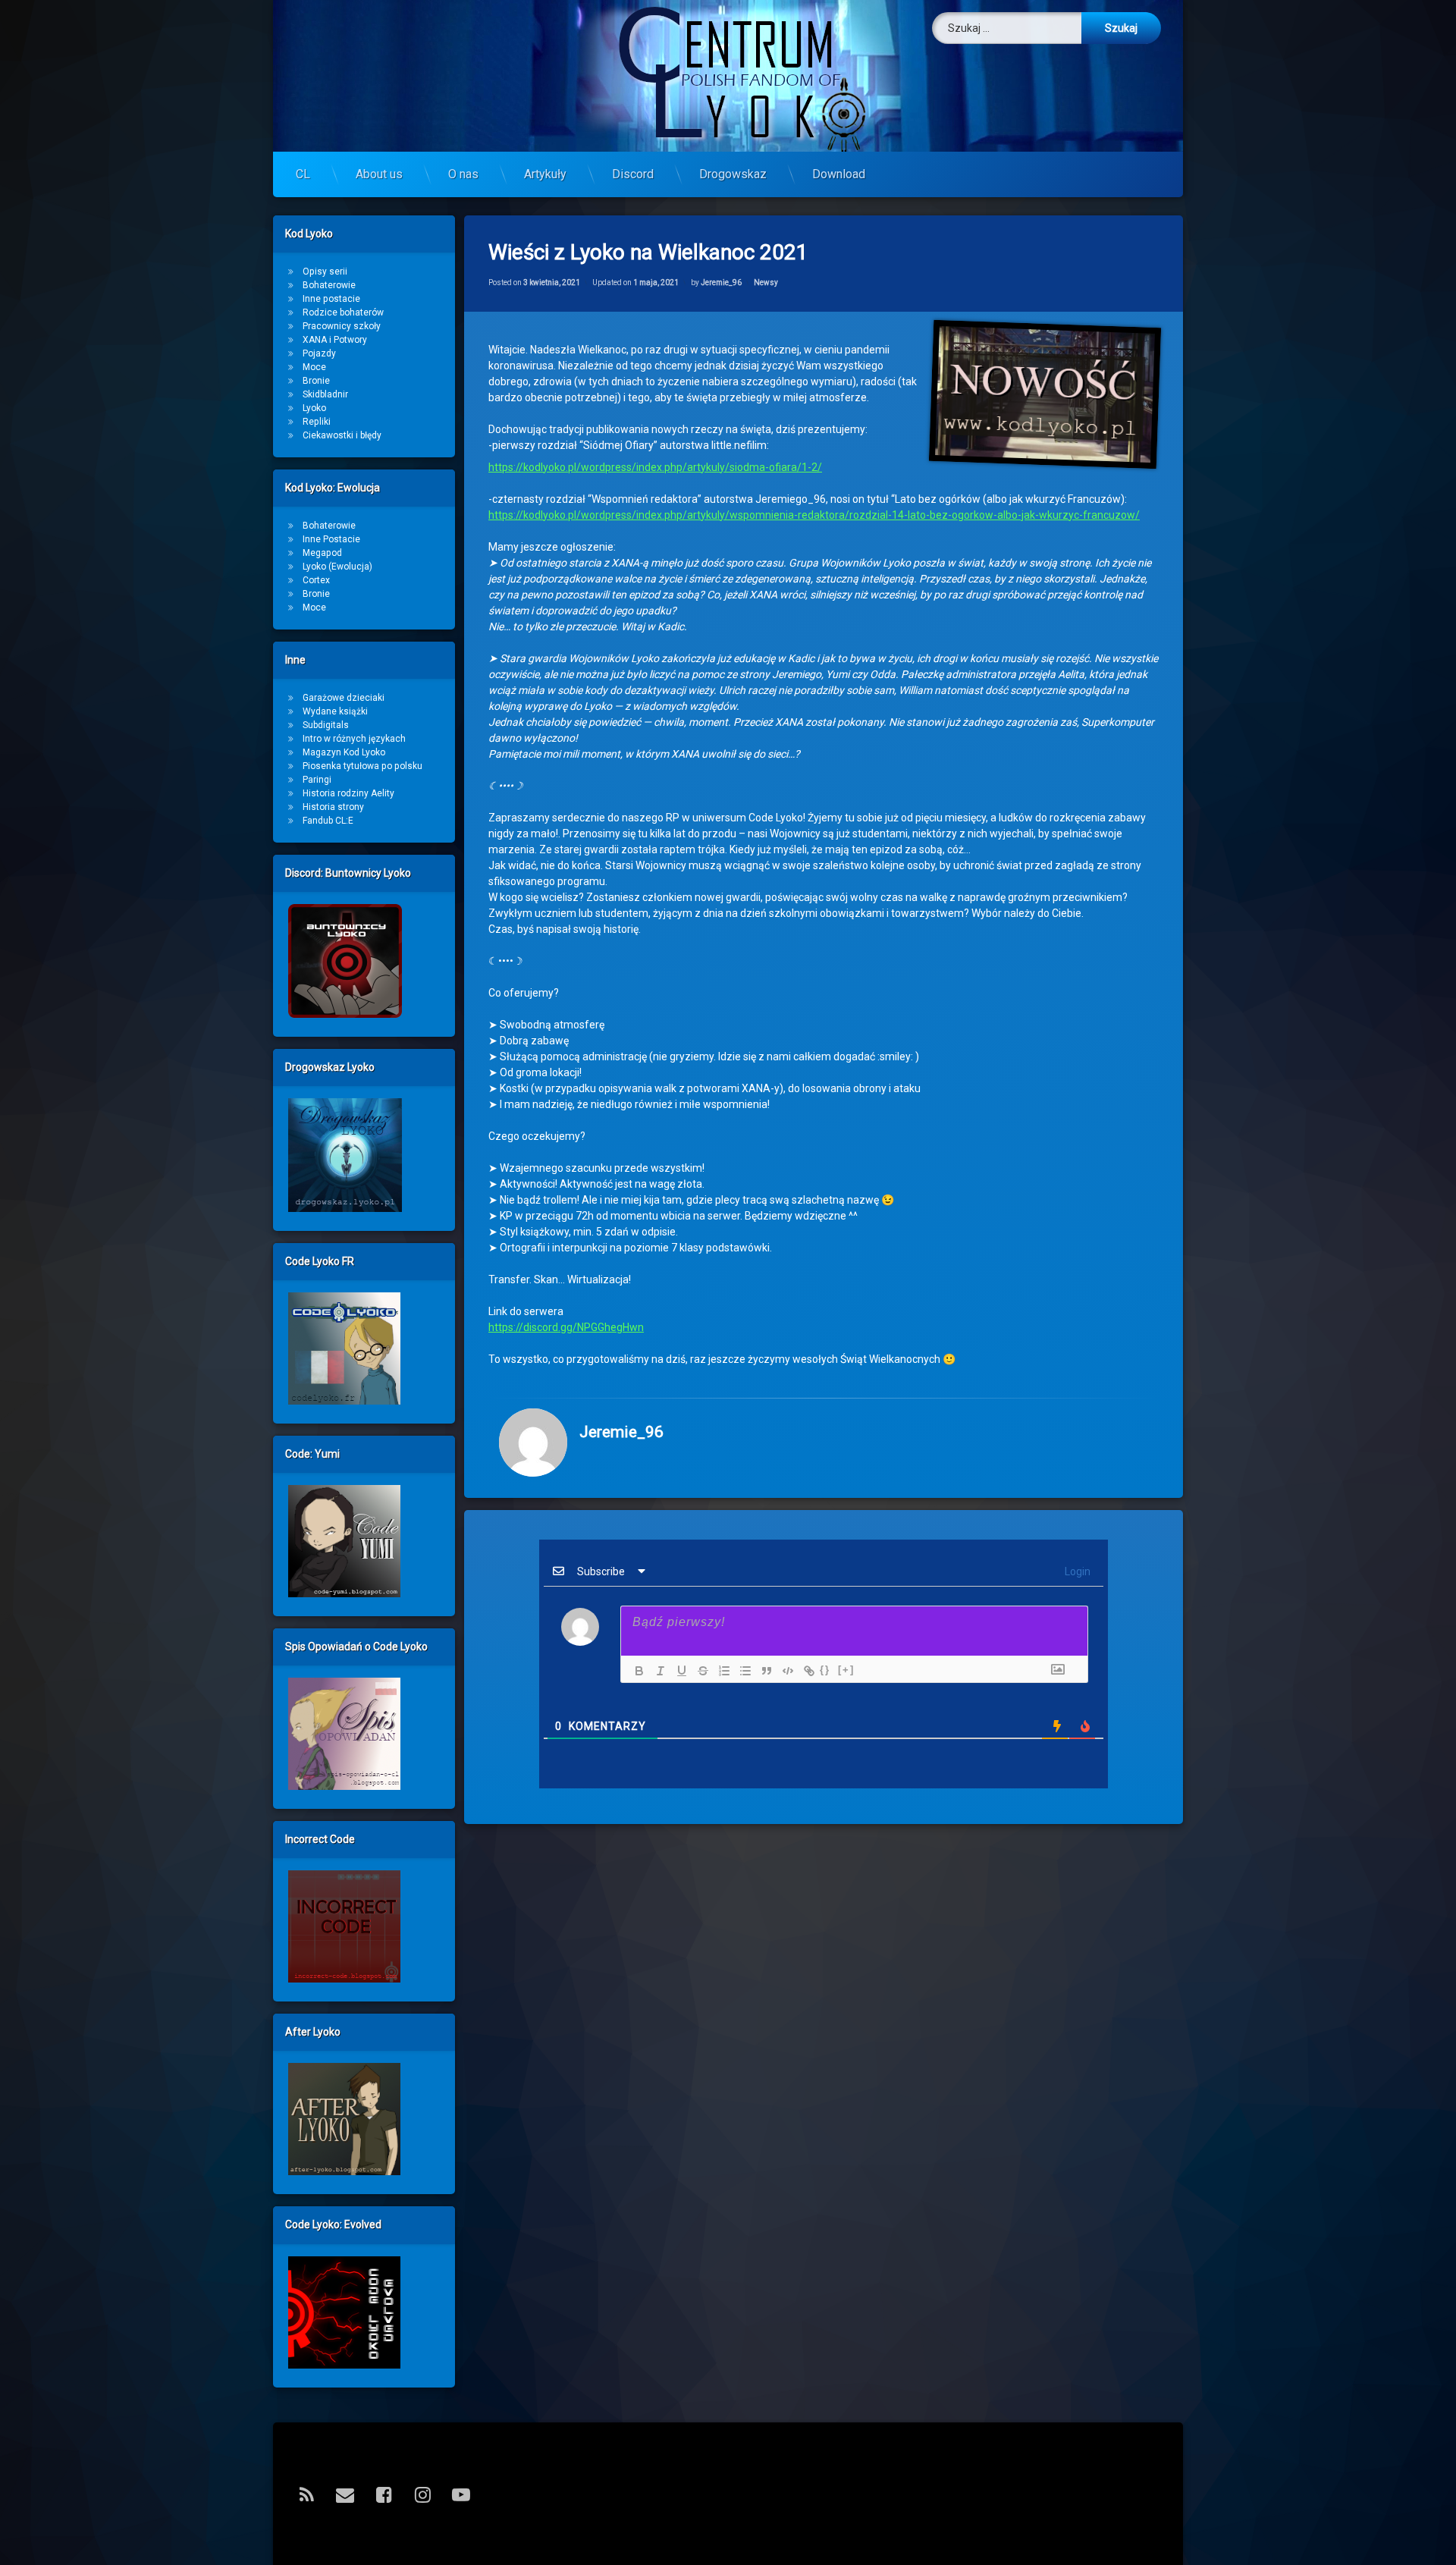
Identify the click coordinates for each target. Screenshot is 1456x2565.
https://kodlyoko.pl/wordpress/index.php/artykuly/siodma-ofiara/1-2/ (655, 467)
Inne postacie (331, 299)
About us (379, 174)
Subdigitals (326, 725)
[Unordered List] (742, 1671)
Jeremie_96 (721, 283)
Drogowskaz (733, 174)
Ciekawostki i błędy (342, 435)
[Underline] (678, 1671)
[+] (846, 1670)
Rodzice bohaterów (343, 312)
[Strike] (699, 1671)
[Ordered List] (720, 1671)
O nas (463, 174)
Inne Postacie (331, 539)
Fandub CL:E (328, 821)
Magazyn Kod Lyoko (344, 752)
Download (839, 174)
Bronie (316, 381)
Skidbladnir (325, 394)
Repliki (317, 422)
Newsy (766, 283)
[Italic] (657, 1671)
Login (1076, 1571)
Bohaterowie (329, 285)
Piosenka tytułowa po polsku (362, 766)
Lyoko (314, 408)
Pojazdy (319, 353)
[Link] (805, 1671)
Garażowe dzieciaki (344, 698)
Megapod (322, 553)
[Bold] (635, 1671)
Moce (314, 367)
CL (303, 174)
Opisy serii (325, 272)
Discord (633, 174)
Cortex (316, 580)
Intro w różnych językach (354, 739)
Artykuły (545, 174)
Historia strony (333, 807)
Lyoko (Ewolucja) (337, 567)
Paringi (317, 780)
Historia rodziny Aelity (348, 793)
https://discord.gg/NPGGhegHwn (566, 1327)
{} (825, 1670)
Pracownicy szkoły (342, 326)
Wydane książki (335, 711)
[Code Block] (784, 1671)
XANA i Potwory (335, 340)
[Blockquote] (763, 1671)
